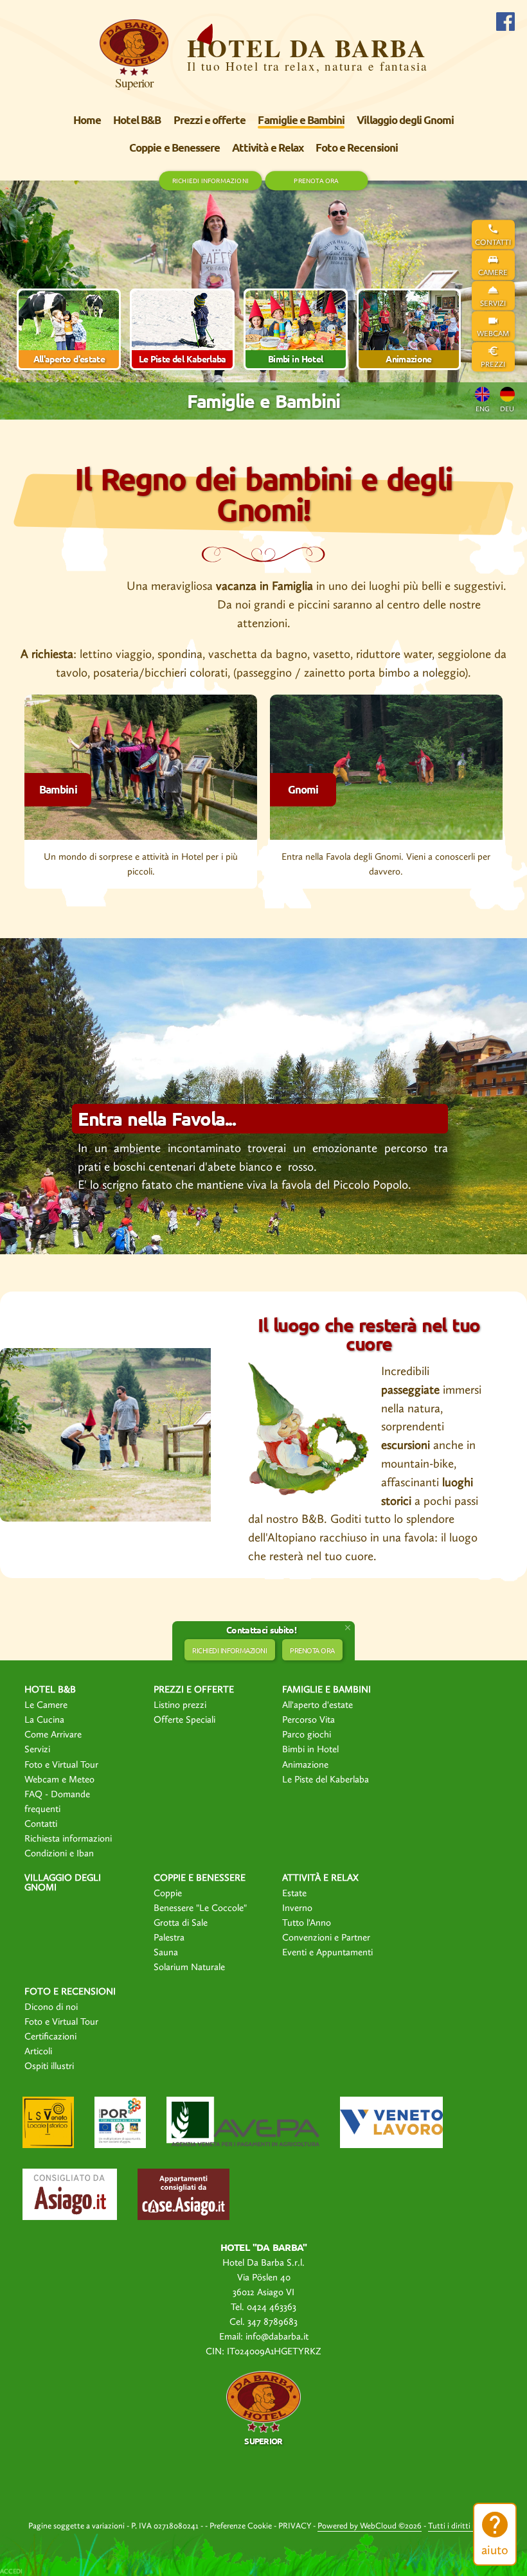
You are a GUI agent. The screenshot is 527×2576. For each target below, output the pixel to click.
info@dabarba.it (277, 2336)
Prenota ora (316, 180)
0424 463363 (272, 2307)
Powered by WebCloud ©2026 (370, 2526)
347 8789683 (272, 2322)
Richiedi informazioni (210, 180)
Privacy (295, 2526)
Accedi (11, 2572)
